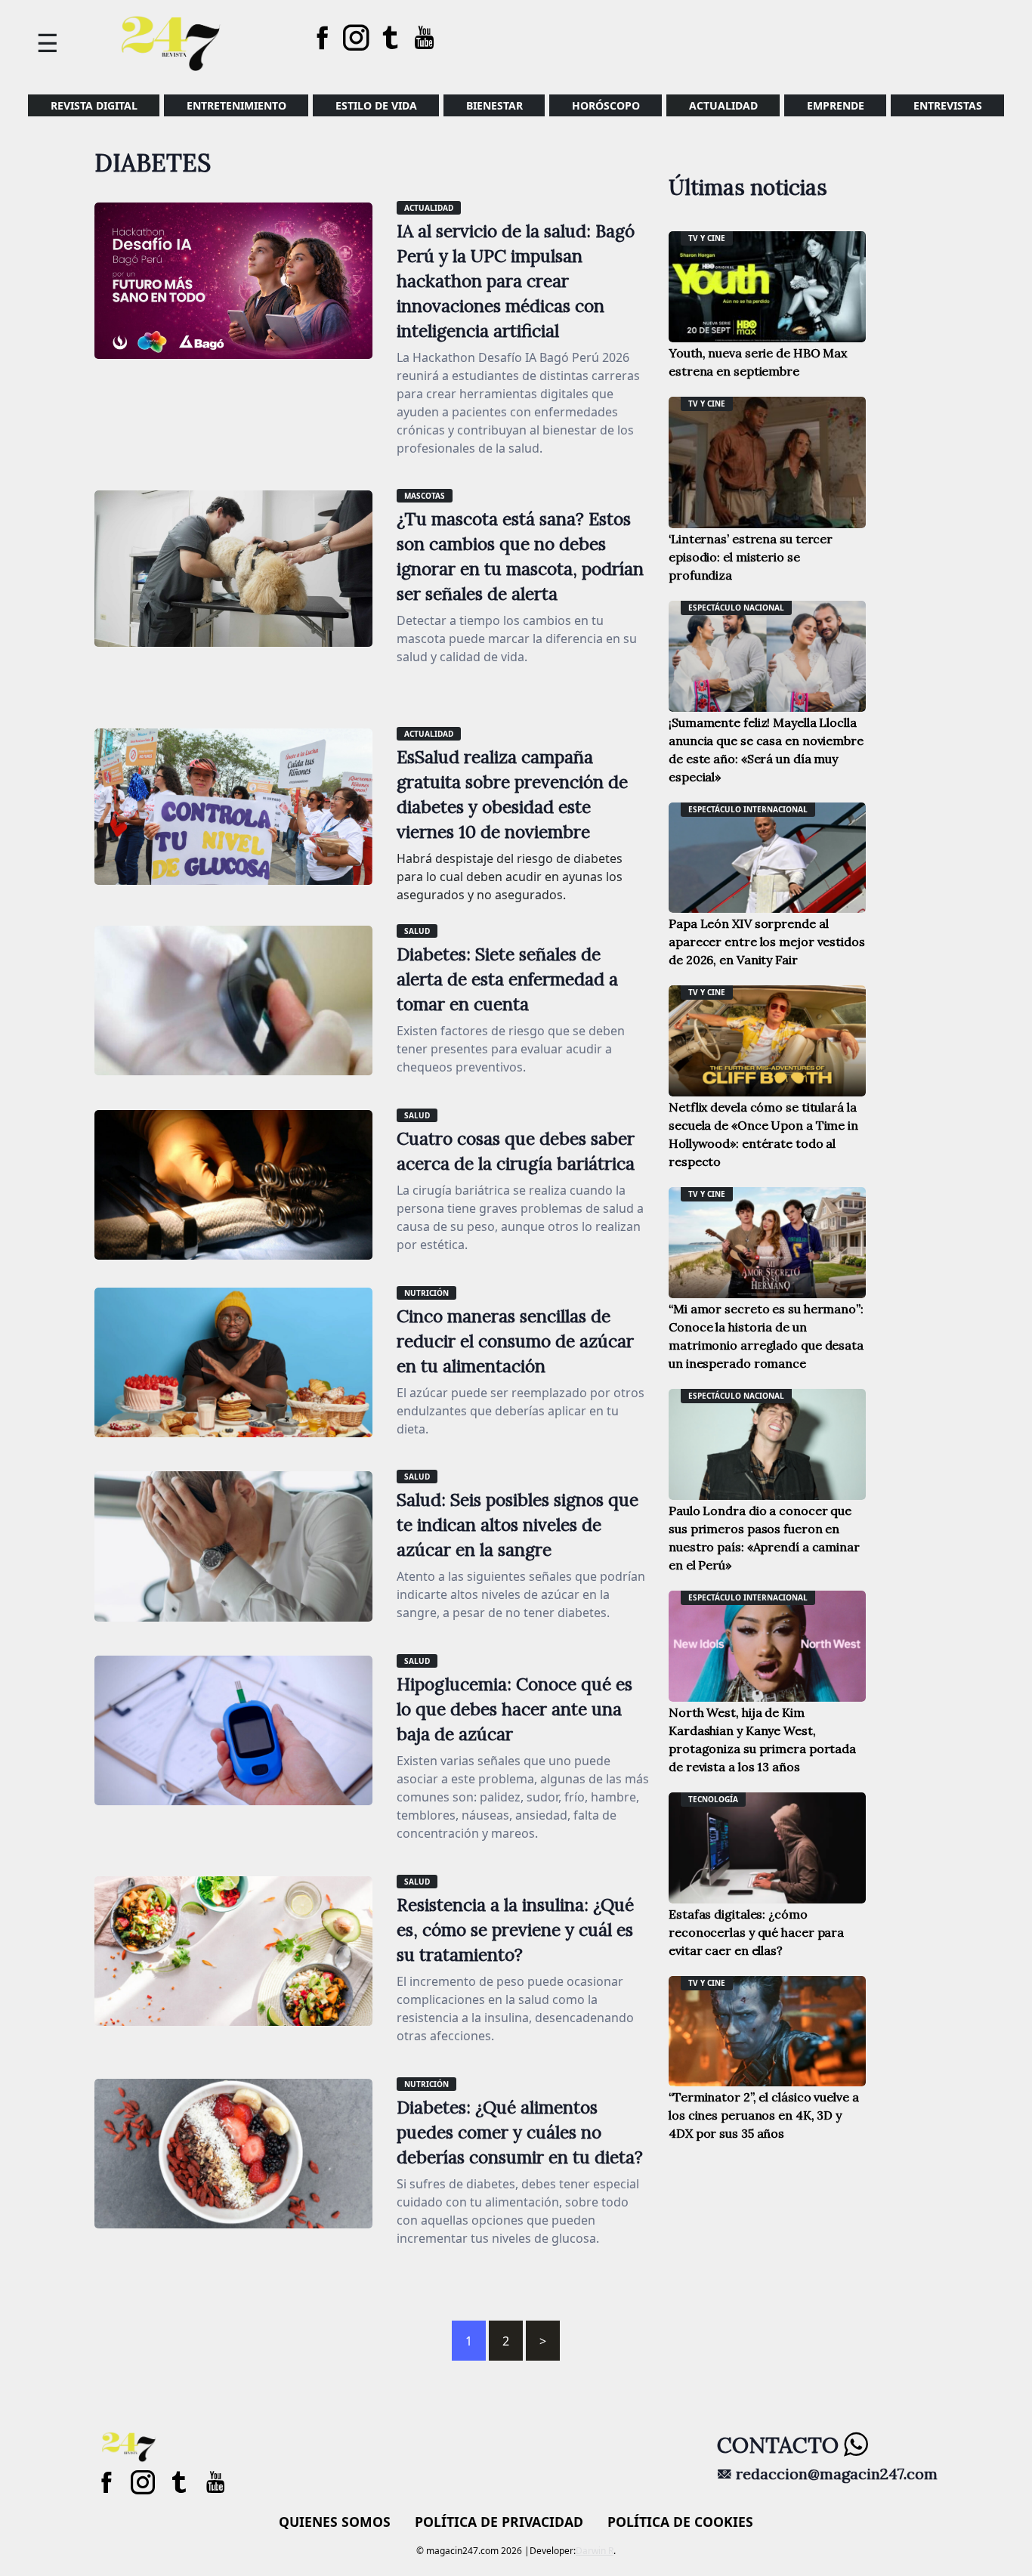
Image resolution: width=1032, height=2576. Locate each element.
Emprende (836, 105)
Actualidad (723, 105)
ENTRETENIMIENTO (236, 105)
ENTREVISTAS (948, 105)
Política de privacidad (499, 2522)
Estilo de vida (376, 105)
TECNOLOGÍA (713, 1799)
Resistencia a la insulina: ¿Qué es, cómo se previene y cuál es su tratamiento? (515, 1930)
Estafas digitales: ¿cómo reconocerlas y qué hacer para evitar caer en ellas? (756, 1932)
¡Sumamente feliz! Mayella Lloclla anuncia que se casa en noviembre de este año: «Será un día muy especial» (766, 750)
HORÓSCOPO (606, 105)
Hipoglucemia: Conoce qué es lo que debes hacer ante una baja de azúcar (514, 1709)
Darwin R (595, 2551)
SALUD (417, 931)
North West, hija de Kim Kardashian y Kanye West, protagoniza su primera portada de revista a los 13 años (762, 1739)
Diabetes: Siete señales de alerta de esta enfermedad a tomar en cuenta (507, 979)
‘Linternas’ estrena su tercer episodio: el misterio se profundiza (751, 557)
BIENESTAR (494, 105)
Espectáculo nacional (736, 608)
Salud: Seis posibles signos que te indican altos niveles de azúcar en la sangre (518, 1525)
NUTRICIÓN (426, 1293)
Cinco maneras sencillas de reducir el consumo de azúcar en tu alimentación (515, 1341)
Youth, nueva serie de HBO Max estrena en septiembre (758, 362)
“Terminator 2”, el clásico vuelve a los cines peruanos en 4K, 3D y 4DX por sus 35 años (764, 2115)
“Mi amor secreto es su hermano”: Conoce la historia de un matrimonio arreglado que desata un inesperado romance (766, 1336)
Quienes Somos (335, 2522)
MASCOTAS (425, 496)
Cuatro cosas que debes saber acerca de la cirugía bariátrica (516, 1151)
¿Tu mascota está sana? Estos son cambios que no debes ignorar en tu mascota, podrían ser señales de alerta (520, 556)
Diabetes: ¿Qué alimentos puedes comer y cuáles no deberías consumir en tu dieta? (520, 2132)
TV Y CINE (707, 238)
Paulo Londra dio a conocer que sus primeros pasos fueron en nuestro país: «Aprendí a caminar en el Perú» (764, 1538)
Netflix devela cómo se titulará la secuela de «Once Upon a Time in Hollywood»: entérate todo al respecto (763, 1134)
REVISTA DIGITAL (94, 105)
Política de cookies (680, 2522)
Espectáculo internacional (748, 809)
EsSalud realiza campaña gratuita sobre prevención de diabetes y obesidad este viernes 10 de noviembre (512, 794)
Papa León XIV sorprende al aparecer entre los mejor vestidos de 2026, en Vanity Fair (767, 942)
